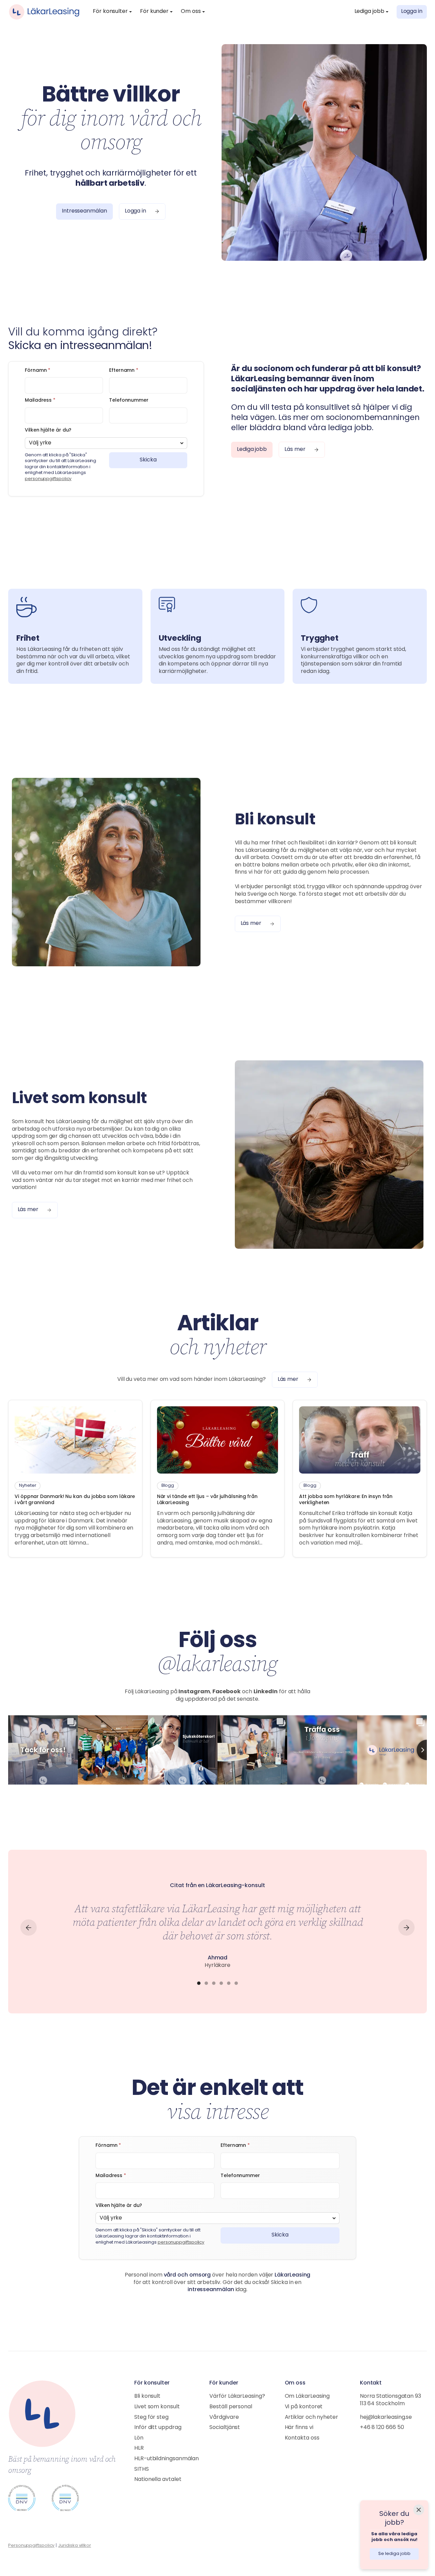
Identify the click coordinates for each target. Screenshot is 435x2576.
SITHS (142, 2469)
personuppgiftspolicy (48, 479)
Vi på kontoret (304, 2407)
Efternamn (124, 371)
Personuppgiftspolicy (31, 2546)
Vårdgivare (224, 2417)
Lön (139, 2438)
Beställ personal (231, 2407)
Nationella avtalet (158, 2480)
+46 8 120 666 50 (382, 2428)
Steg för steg (151, 2417)
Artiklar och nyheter (311, 2417)
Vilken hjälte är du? (48, 430)
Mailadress (40, 400)
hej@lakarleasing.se (386, 2417)
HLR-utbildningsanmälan (167, 2459)
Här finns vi (299, 2428)
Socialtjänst (225, 2428)
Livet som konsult (157, 2407)
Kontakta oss (302, 2438)
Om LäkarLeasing (307, 2396)
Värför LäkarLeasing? (237, 2396)
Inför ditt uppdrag (158, 2428)
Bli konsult (147, 2396)
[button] (112, 12)
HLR (139, 2448)
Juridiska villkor (75, 2546)
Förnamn (38, 371)
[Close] (419, 2510)
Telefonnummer (129, 400)
